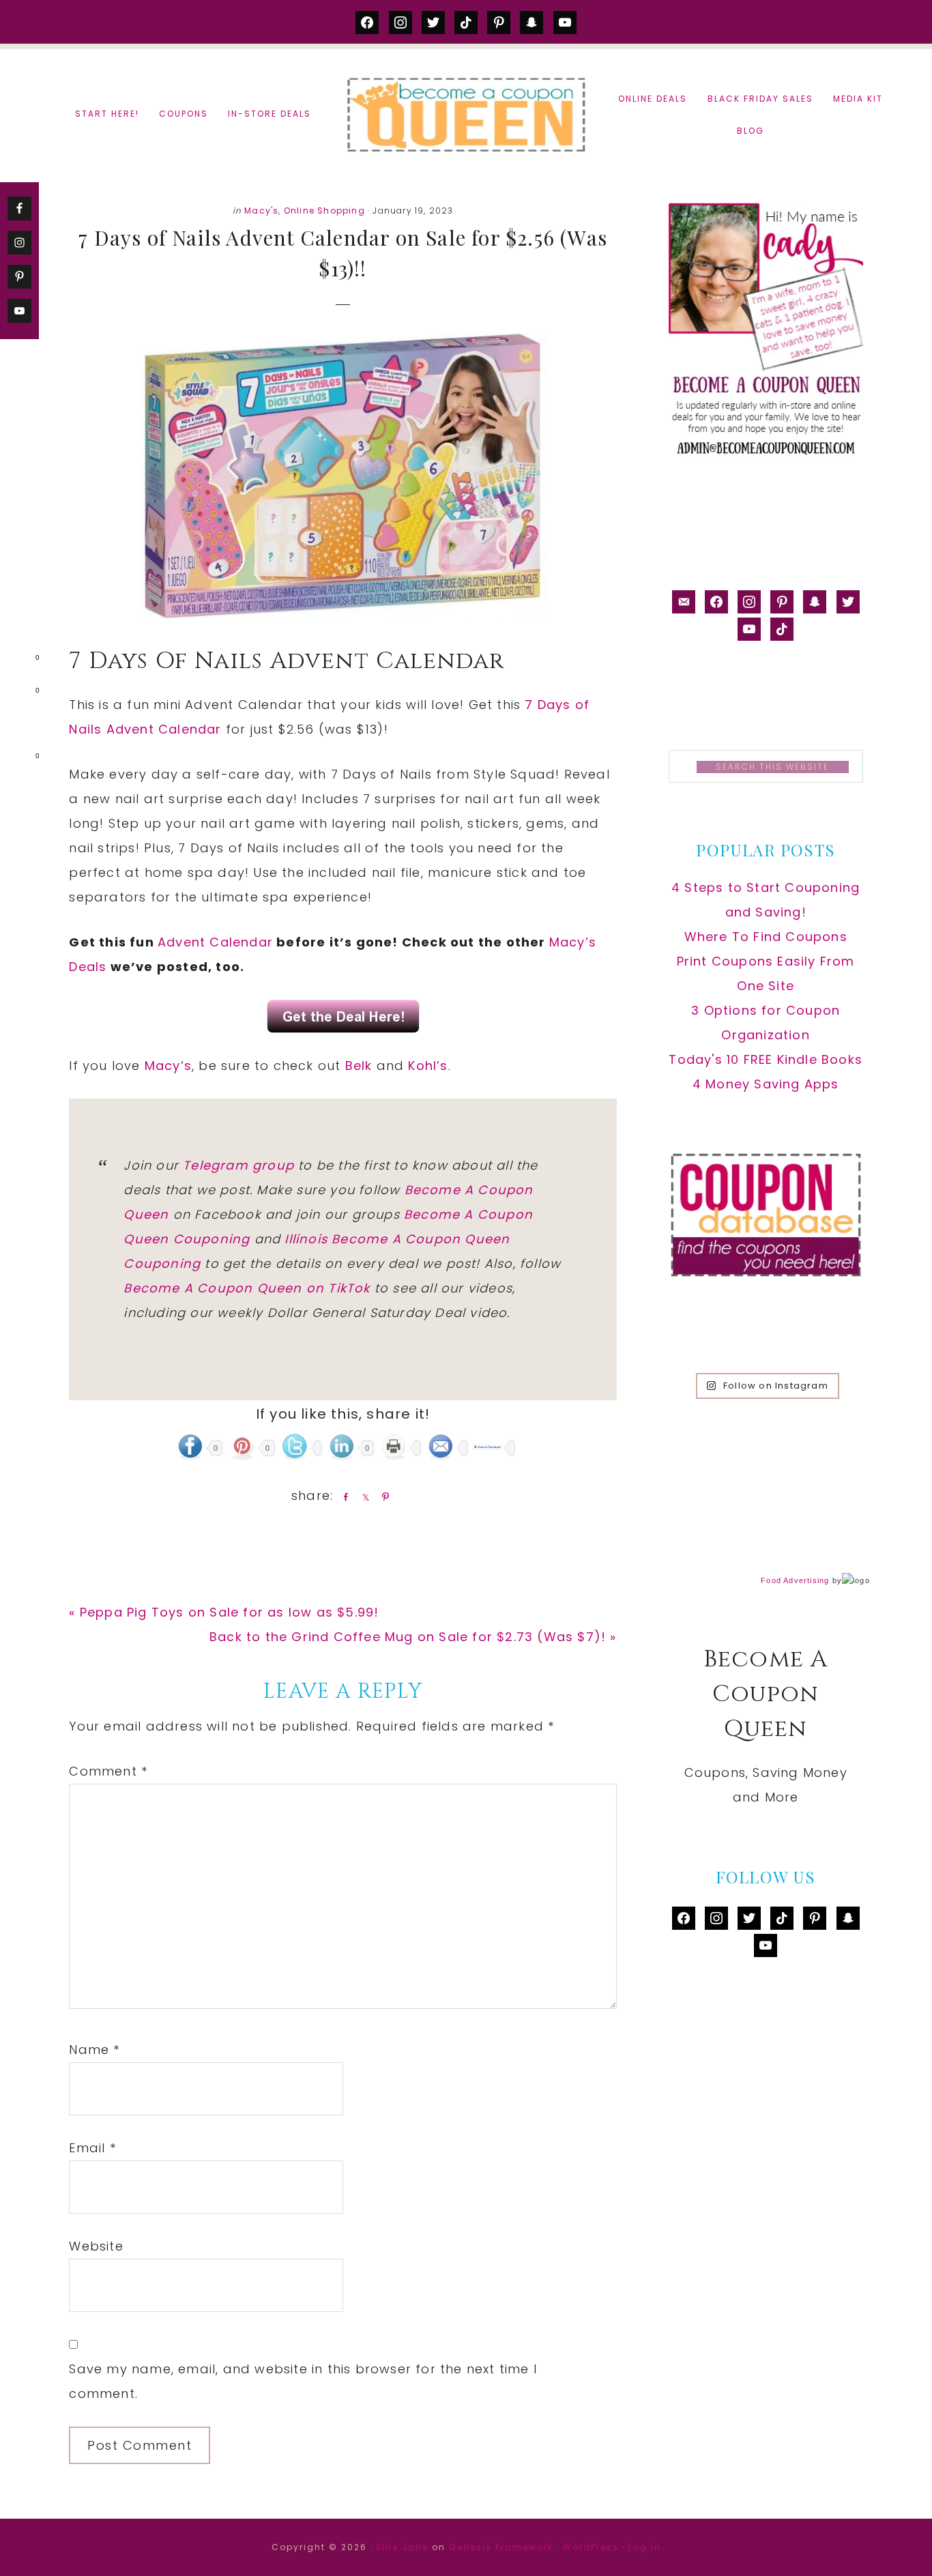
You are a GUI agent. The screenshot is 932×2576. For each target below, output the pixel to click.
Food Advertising (795, 1580)
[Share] (343, 1496)
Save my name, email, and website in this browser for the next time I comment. (303, 2381)
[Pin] (383, 1496)
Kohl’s (428, 1066)
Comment (108, 1771)
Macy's (261, 211)
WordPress (591, 2547)
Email (92, 2148)
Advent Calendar (215, 942)
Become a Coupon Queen (466, 114)
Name (94, 2050)
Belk (359, 1066)
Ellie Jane (403, 2547)
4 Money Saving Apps (766, 1084)
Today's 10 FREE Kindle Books (766, 1059)
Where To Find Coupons (766, 937)
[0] (16, 661)
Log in (645, 2547)
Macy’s (168, 1066)
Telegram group (238, 1165)
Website (96, 2246)
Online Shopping (324, 211)
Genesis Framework (501, 2547)
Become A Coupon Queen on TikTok (247, 1288)
